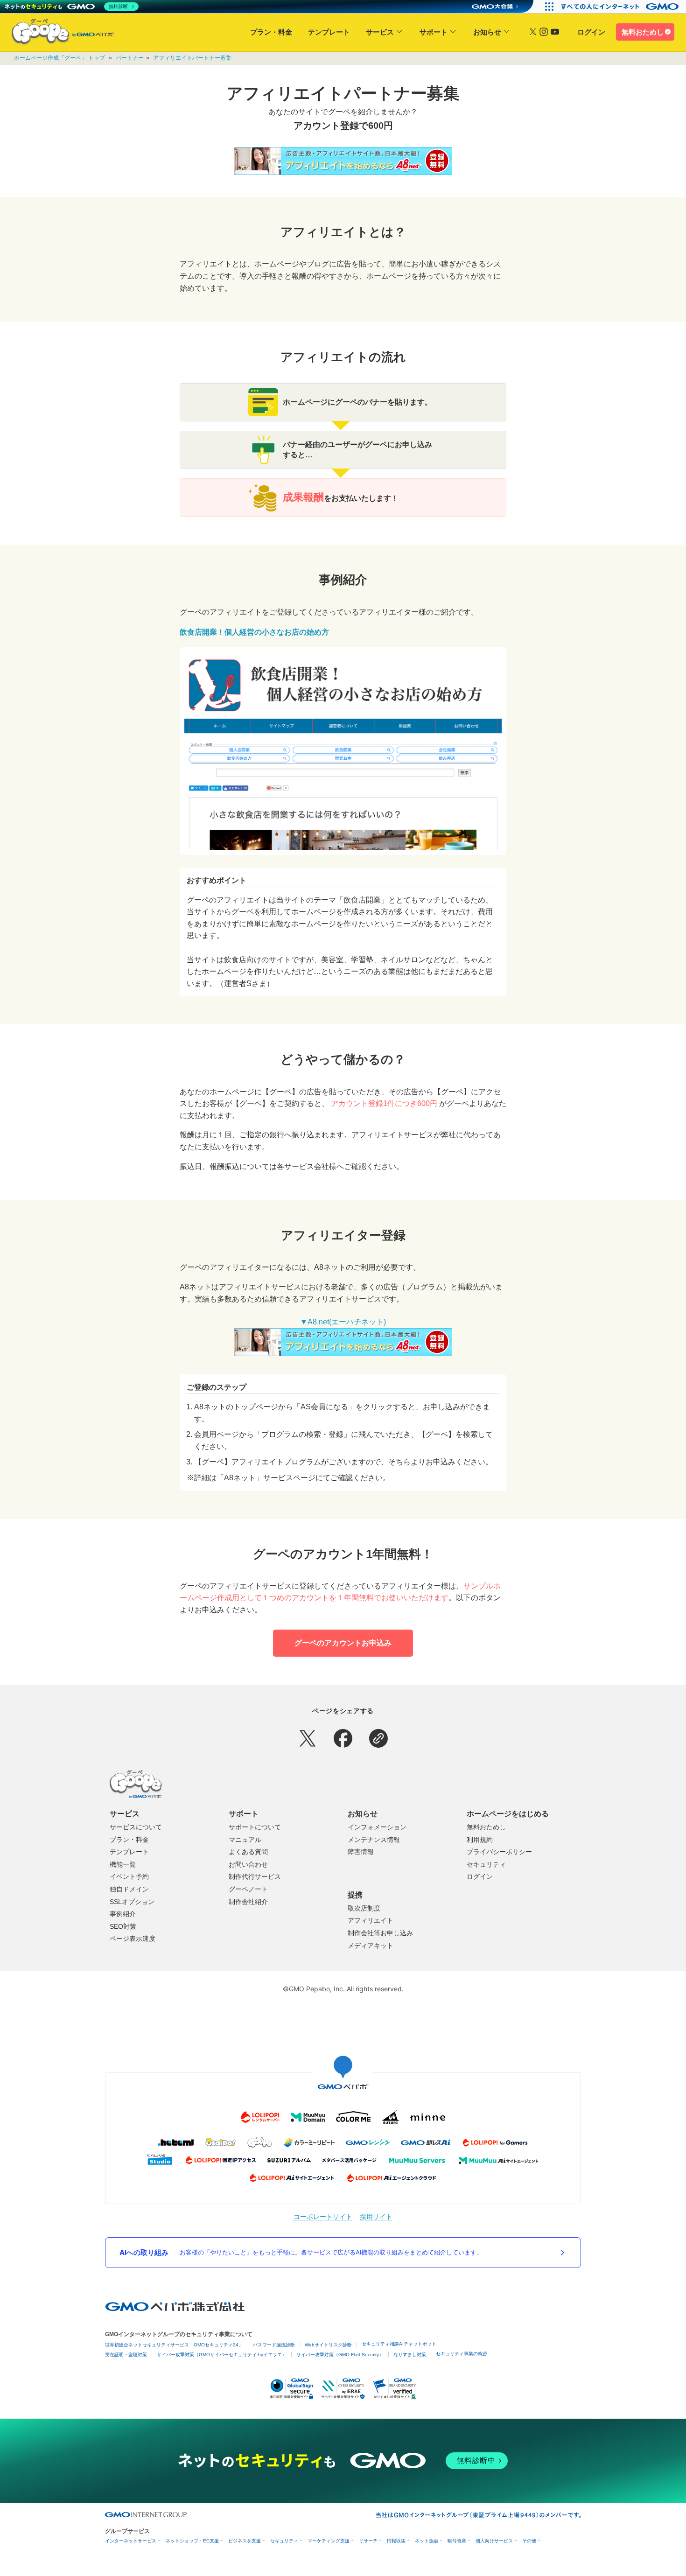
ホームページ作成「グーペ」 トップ (59, 58)
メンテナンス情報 (374, 1840)
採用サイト (376, 2216)
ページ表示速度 (133, 1939)
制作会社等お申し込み (380, 1933)
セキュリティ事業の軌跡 (462, 2354)
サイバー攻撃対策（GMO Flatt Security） (340, 2355)
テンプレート (329, 32)
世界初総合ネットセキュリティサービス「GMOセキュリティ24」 (174, 2345)
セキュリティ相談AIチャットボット (399, 2344)
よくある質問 (248, 1852)
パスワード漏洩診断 (274, 2345)
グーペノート (248, 1889)
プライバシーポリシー (499, 1852)
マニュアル (245, 1840)
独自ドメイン (129, 1889)
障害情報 (361, 1852)
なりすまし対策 (410, 2355)
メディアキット (371, 1946)
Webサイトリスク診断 (328, 2345)
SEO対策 (123, 1926)
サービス (380, 32)
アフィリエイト (371, 1920)
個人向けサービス (494, 2541)
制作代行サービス (255, 1876)
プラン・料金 (271, 32)
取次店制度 (364, 1908)
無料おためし (643, 32)
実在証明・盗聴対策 (126, 2355)
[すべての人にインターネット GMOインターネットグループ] (621, 7)
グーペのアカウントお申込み (343, 1643)
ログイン (591, 32)
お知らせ (487, 32)
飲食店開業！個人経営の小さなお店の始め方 (254, 632)
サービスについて (136, 1827)
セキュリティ (486, 1864)
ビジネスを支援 (245, 2541)
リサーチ (368, 2541)
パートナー (130, 58)
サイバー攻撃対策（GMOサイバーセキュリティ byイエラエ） (222, 2355)
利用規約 (480, 1840)
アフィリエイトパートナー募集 (192, 58)
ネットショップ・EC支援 (192, 2541)
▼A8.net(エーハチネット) (343, 1322)
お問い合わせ (248, 1864)
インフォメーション (377, 1827)
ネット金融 (427, 2541)
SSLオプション (132, 1902)
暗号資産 (457, 2541)
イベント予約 (129, 1876)
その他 (529, 2541)
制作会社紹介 (248, 1902)
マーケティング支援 (329, 2541)
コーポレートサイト (323, 2216)
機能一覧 (123, 1864)
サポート (434, 32)
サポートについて (255, 1827)
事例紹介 (123, 1914)
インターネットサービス (131, 2541)
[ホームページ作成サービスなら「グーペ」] (57, 34)
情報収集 (396, 2541)
